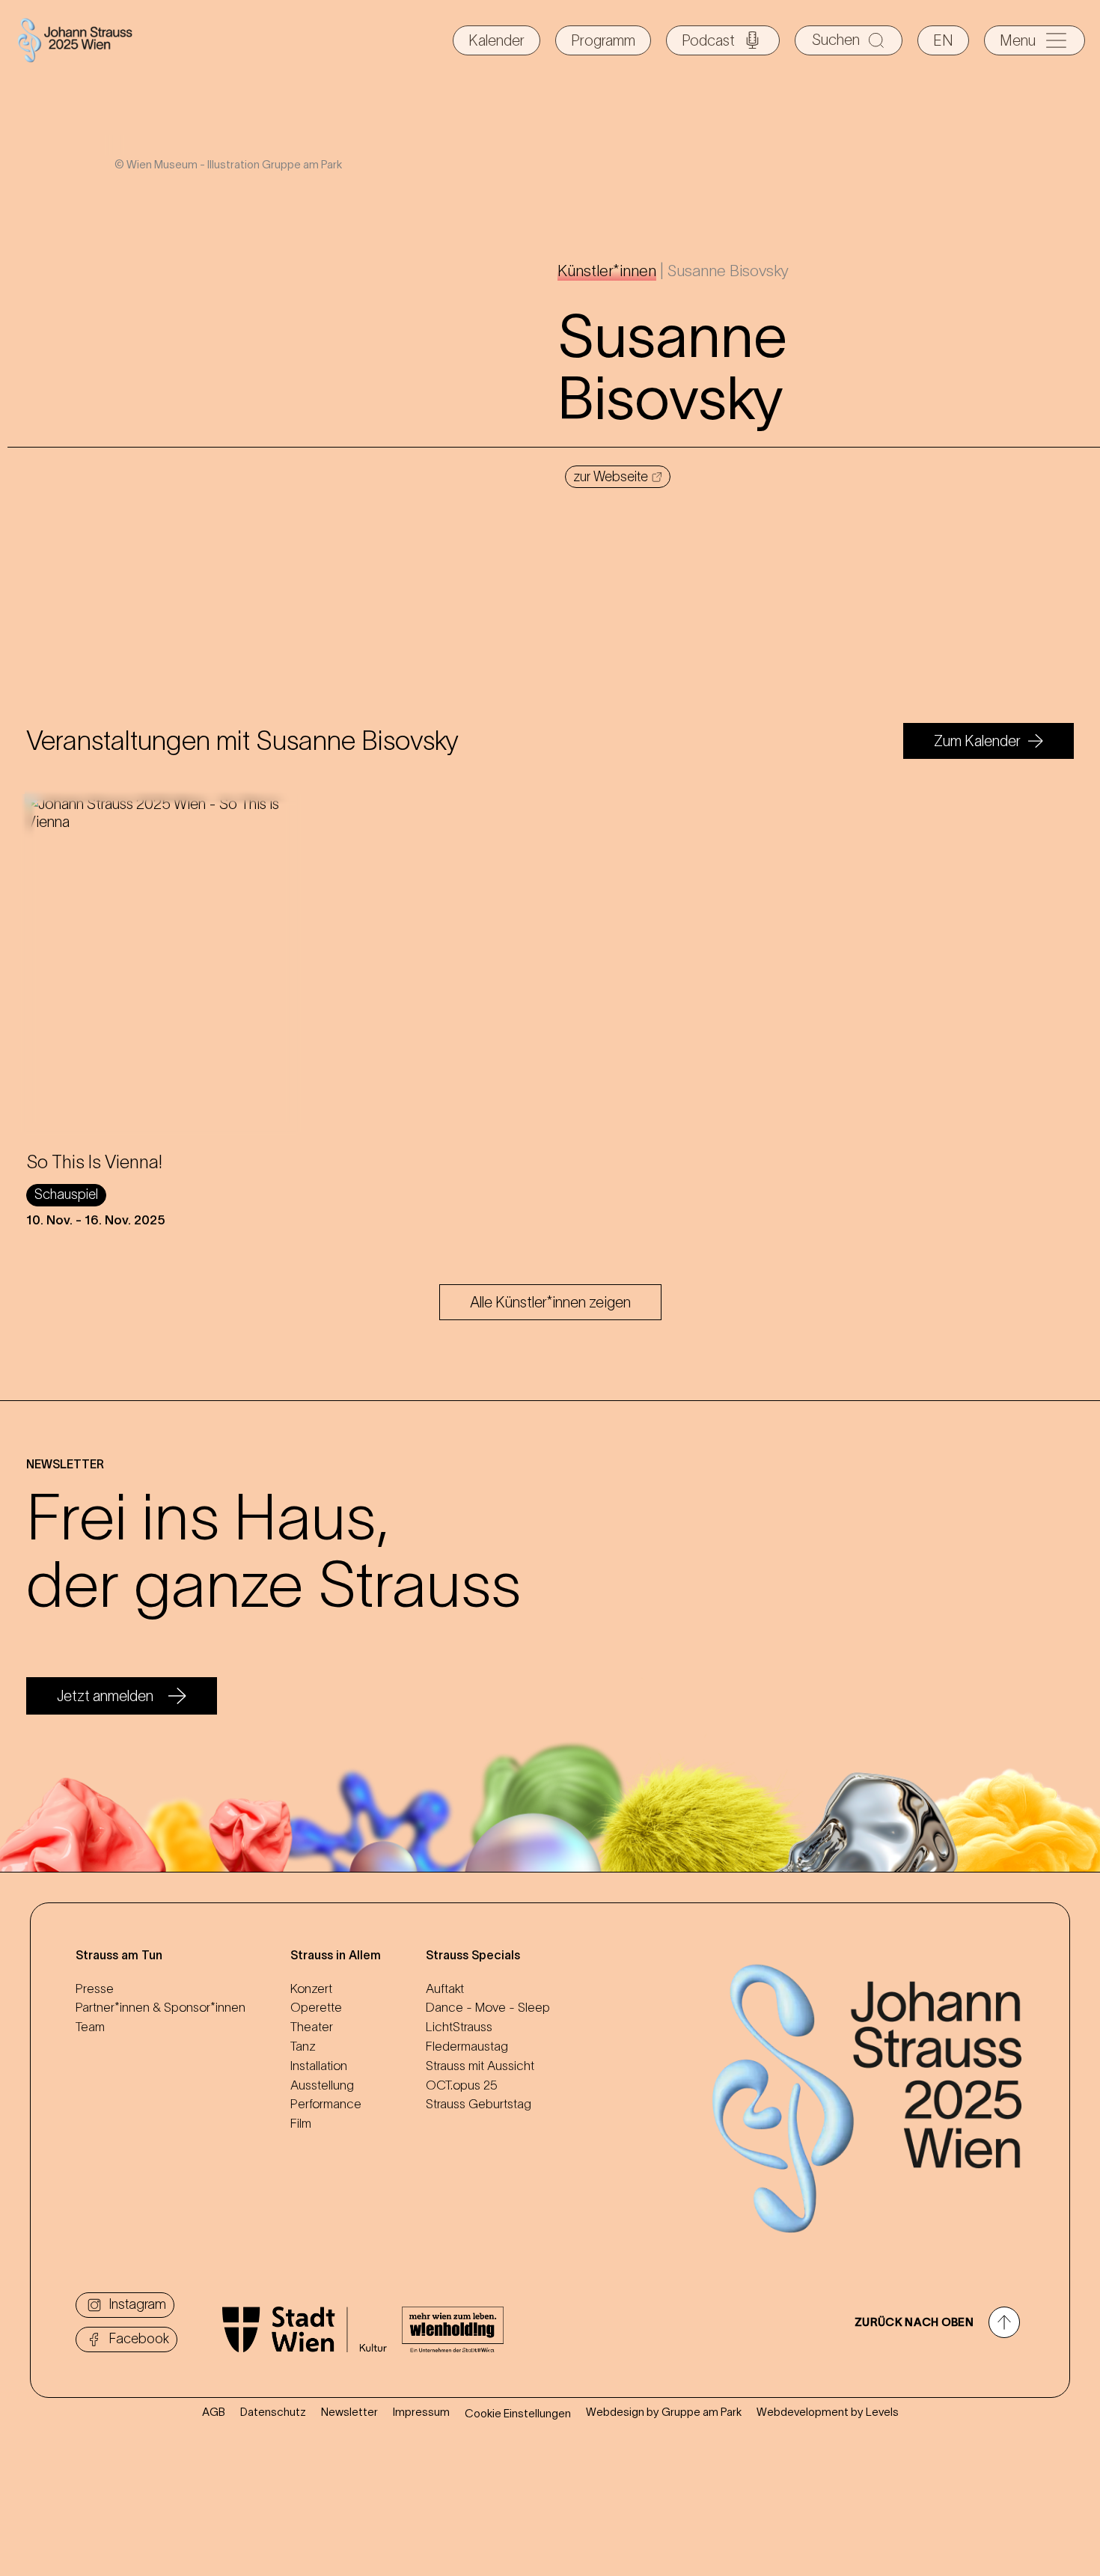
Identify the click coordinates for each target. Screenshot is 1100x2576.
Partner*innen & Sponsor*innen (161, 2007)
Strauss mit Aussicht (480, 2066)
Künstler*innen (607, 271)
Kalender (496, 40)
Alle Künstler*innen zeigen (550, 1302)
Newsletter (349, 2412)
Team (90, 2027)
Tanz (303, 2046)
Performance (326, 2104)
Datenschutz (273, 2412)
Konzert (311, 1989)
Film (301, 2123)
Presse (95, 1989)
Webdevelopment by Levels (828, 2412)
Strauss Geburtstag (479, 2104)
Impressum (421, 2412)
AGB (214, 2412)
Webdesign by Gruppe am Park (664, 2412)
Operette (316, 2007)
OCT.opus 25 (462, 2085)
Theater (312, 2027)
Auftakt (445, 1989)
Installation (319, 2066)
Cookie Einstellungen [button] (518, 2413)
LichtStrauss (459, 2027)
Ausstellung (322, 2085)
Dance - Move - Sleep (488, 2007)
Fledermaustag (467, 2046)
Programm (603, 40)
